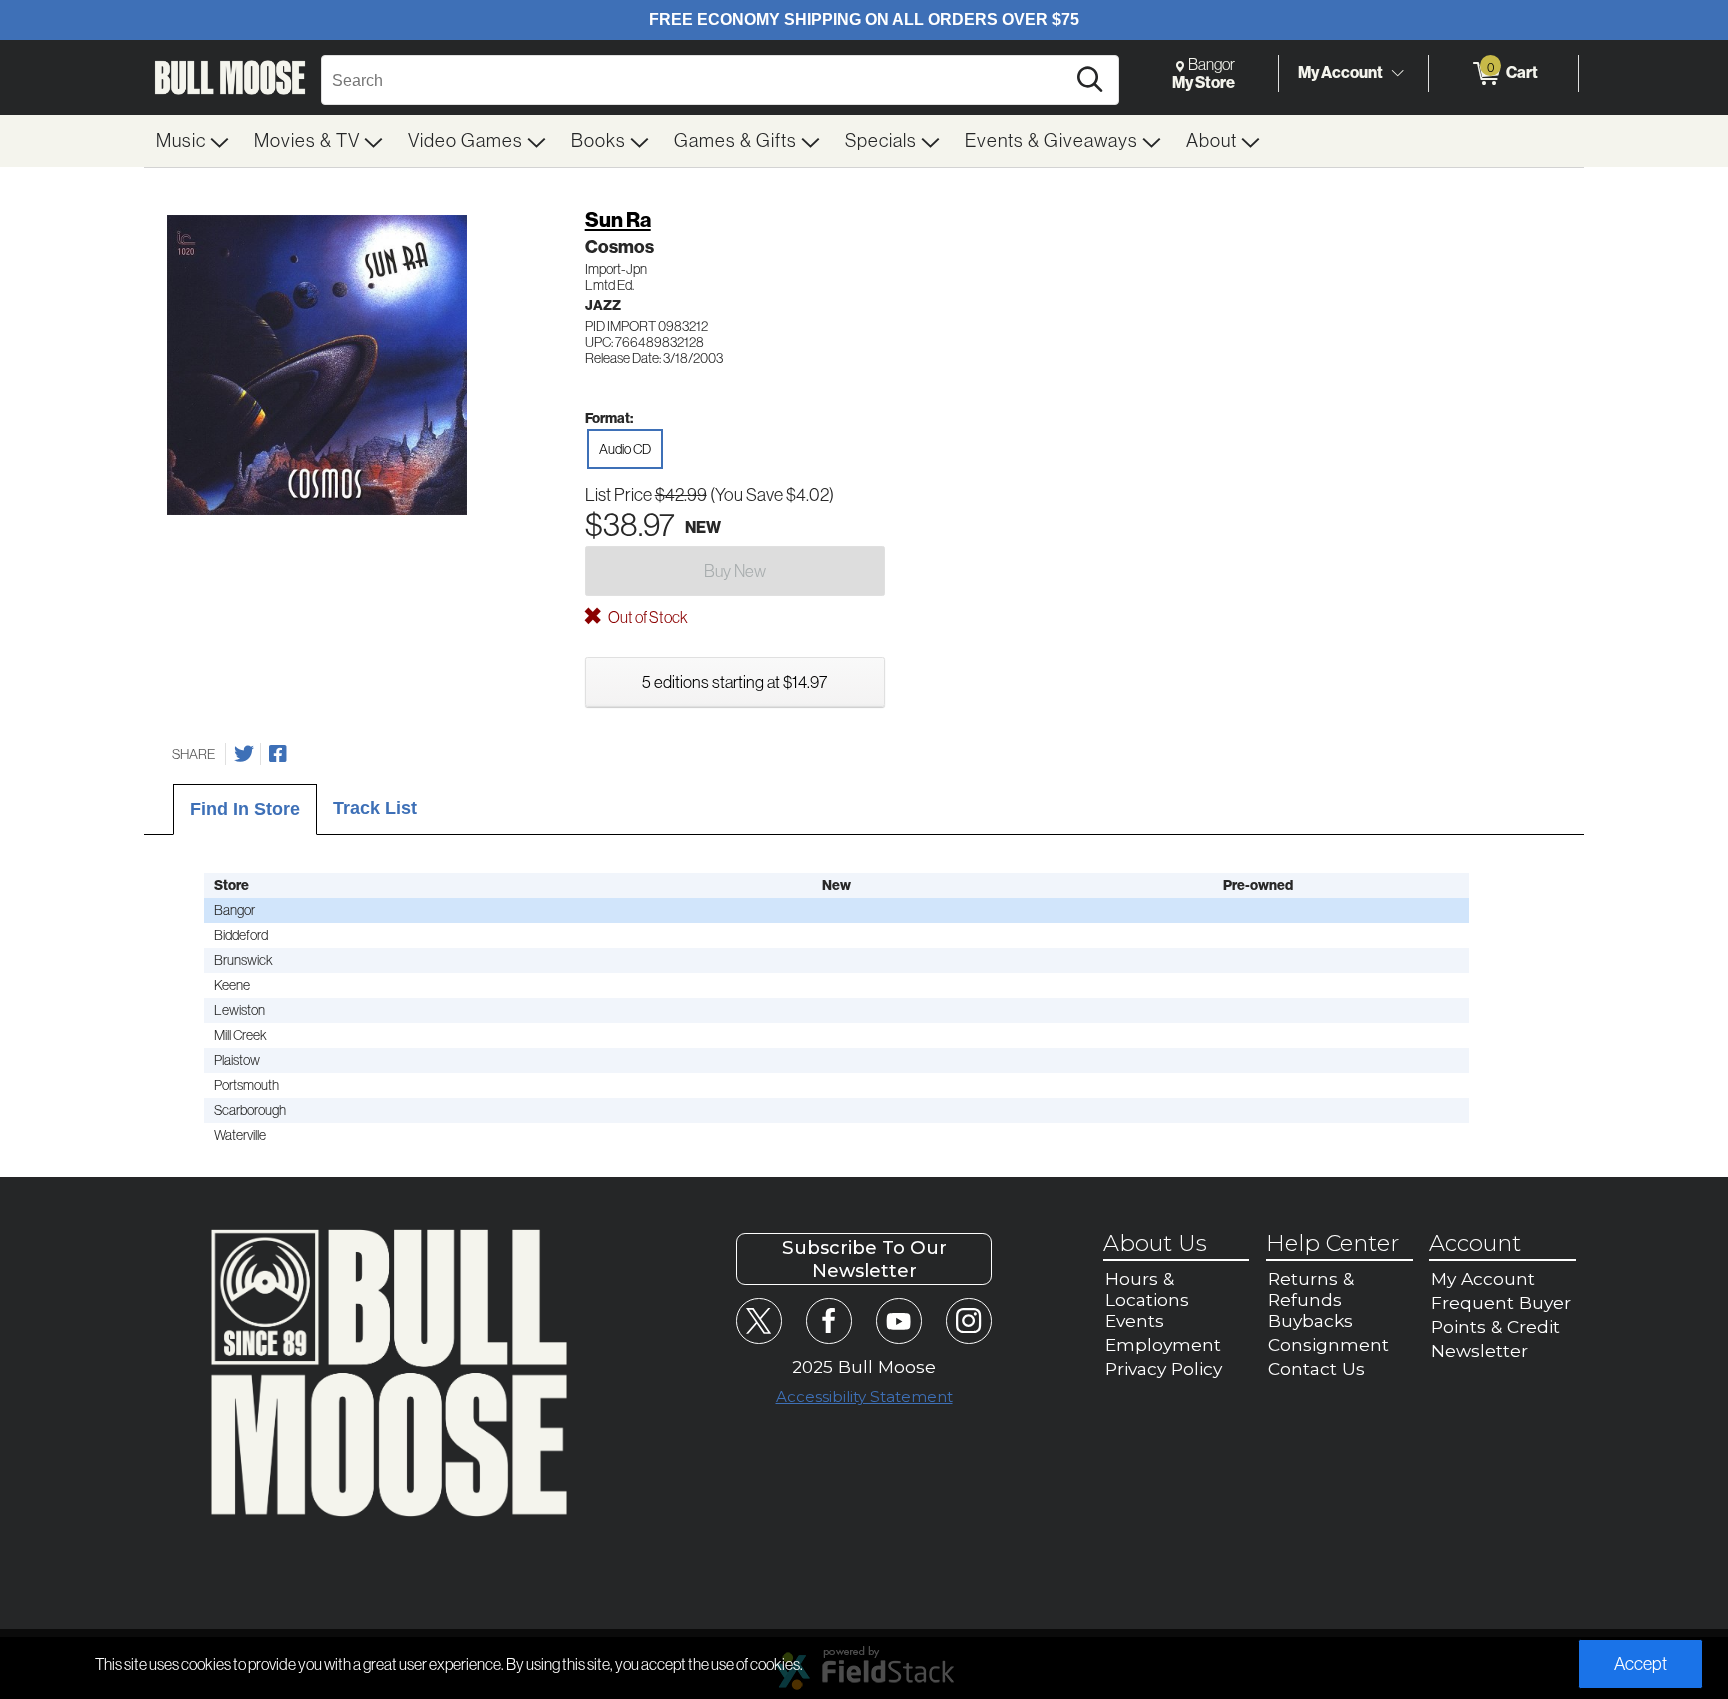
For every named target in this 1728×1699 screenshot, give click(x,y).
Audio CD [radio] (625, 449)
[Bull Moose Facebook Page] (828, 1320)
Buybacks (1310, 1320)
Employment (1163, 1344)
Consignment (1328, 1344)
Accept (1640, 1664)
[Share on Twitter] (244, 754)
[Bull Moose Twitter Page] (758, 1320)
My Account (1340, 72)
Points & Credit (1495, 1326)
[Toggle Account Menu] (1397, 74)
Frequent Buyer (1501, 1302)
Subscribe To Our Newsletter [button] (864, 1259)
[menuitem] (193, 141)
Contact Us (1316, 1368)
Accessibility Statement (864, 1396)
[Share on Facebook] (278, 754)
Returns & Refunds (1311, 1289)
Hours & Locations (1147, 1289)
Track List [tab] (375, 808)
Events (1134, 1320)
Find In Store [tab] (245, 809)
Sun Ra (618, 220)
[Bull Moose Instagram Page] (968, 1320)
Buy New (735, 571)
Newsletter (1479, 1350)
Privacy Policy (1163, 1368)
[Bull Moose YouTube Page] (898, 1320)
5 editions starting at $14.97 (734, 682)
